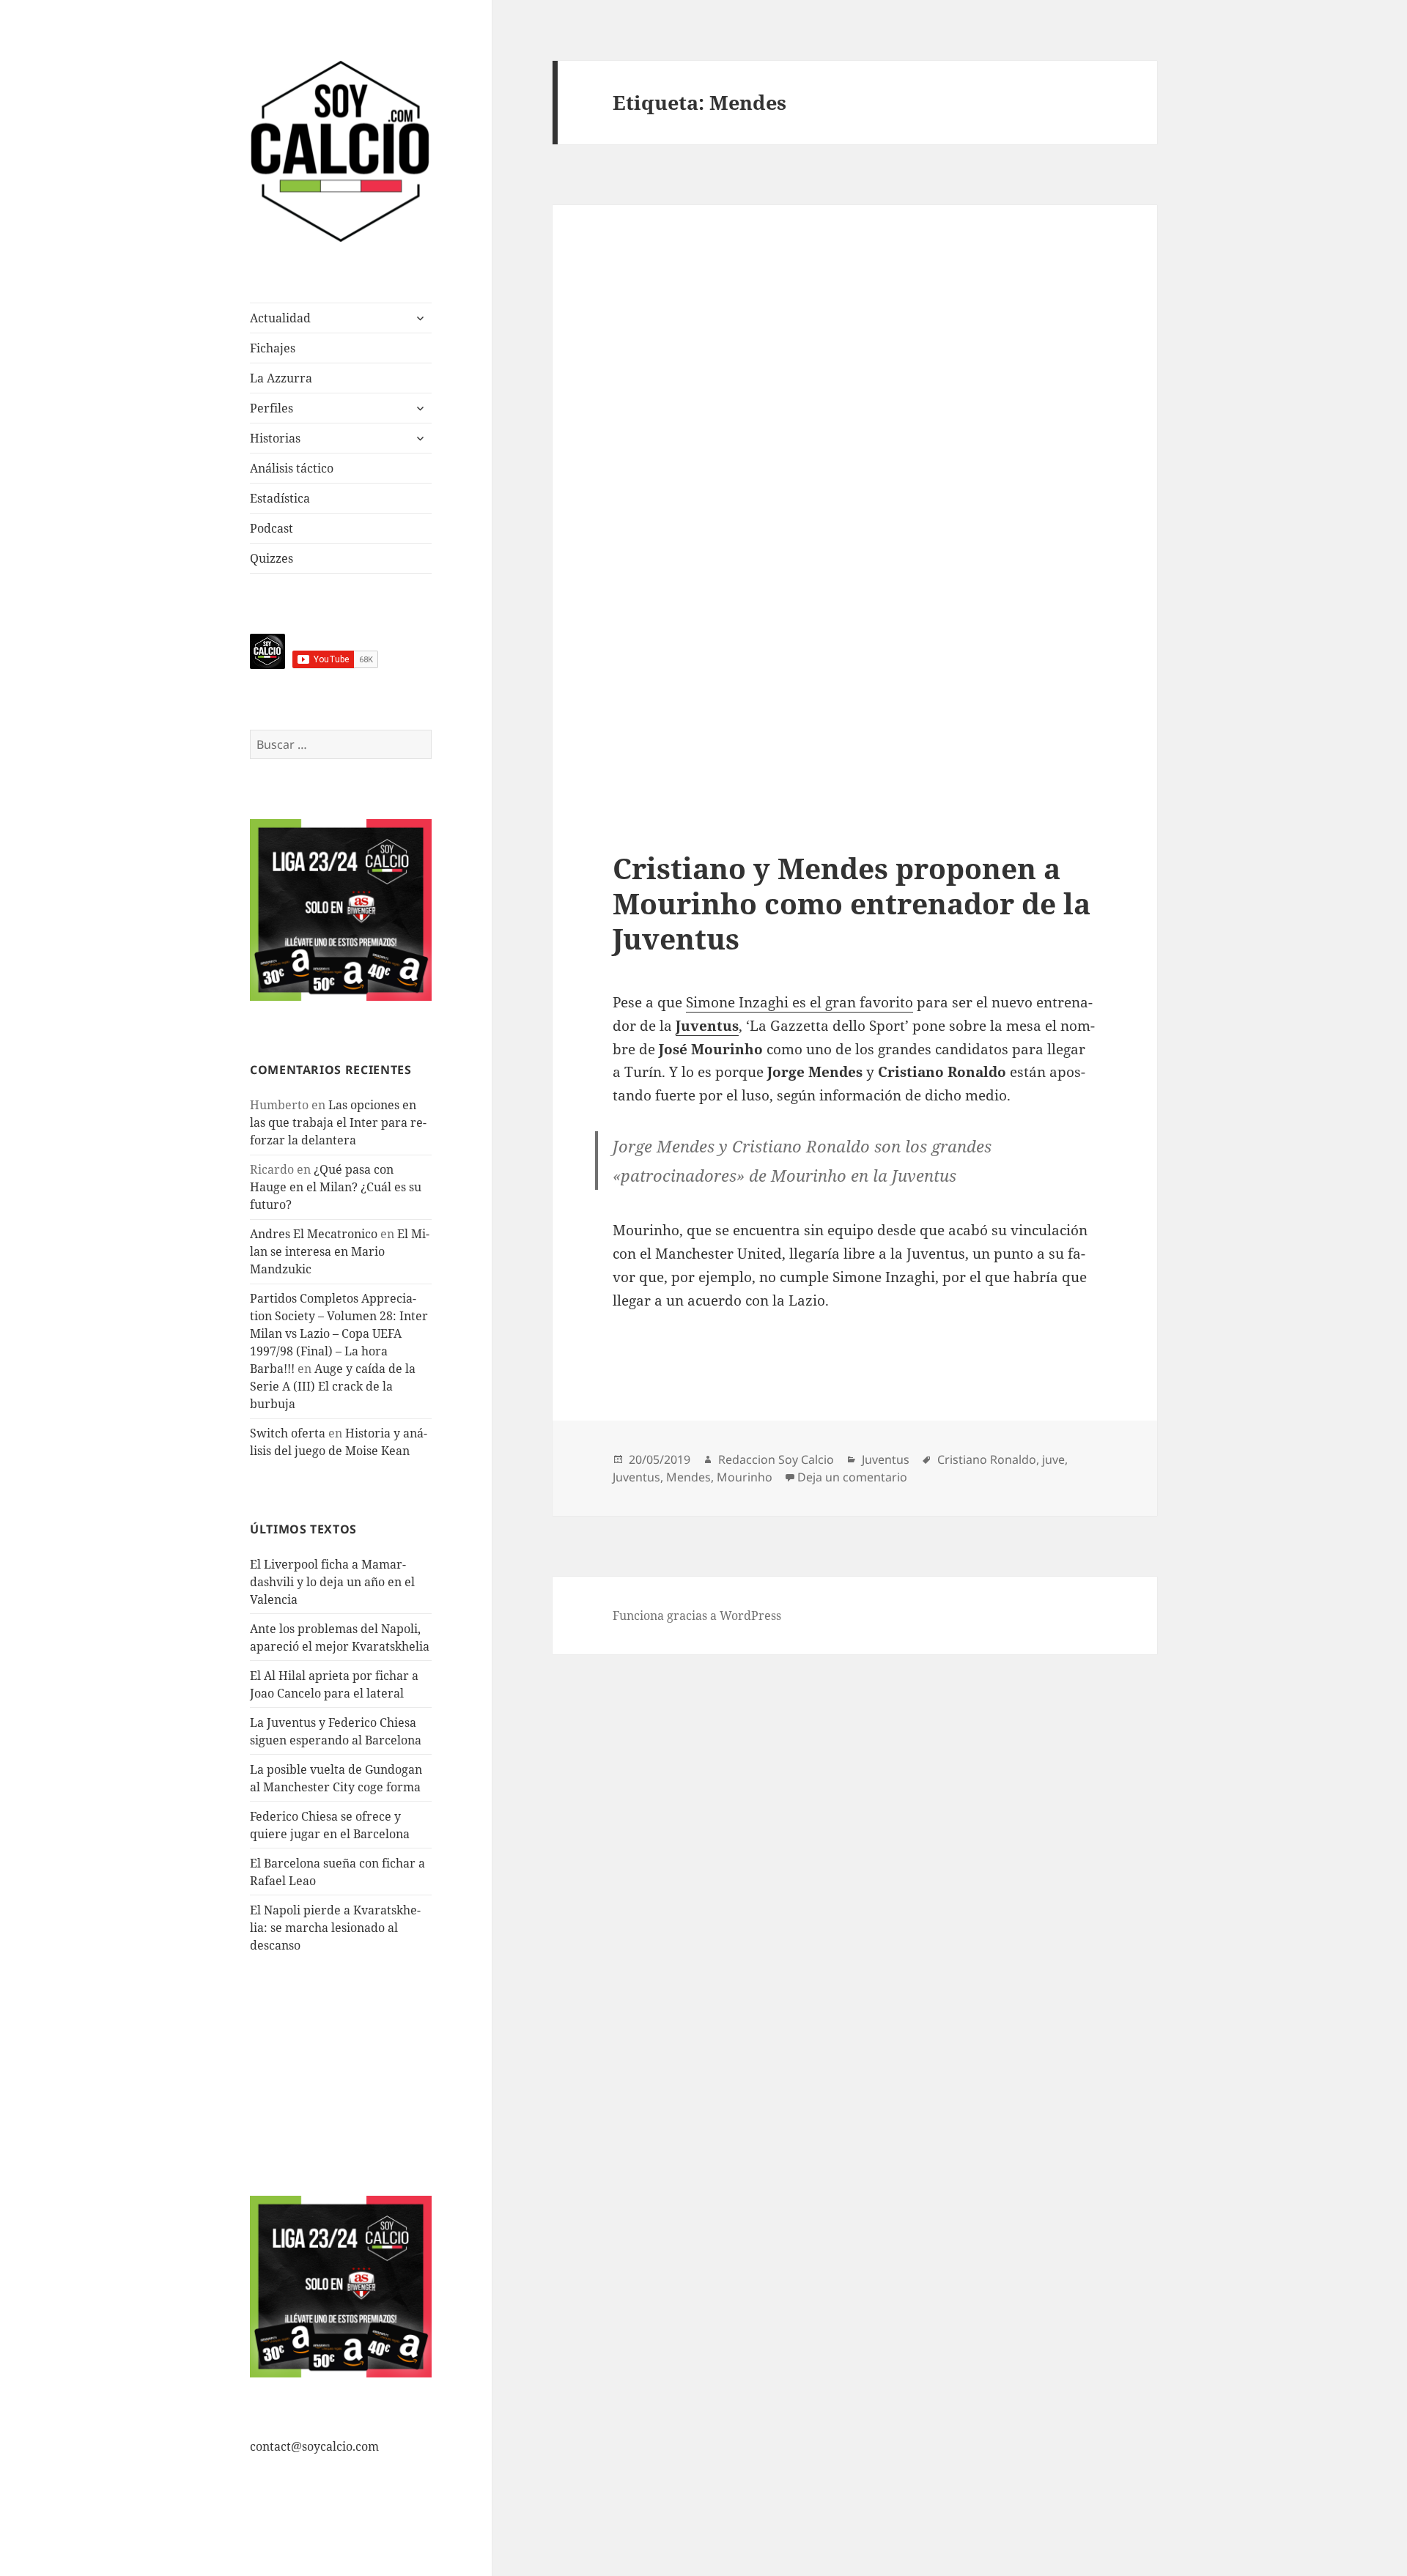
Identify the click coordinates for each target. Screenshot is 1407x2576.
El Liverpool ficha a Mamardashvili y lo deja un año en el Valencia (332, 1582)
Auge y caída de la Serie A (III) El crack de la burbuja (333, 1386)
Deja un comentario (852, 1477)
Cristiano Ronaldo (987, 1459)
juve (1053, 1459)
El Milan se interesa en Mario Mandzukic (340, 1251)
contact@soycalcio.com (314, 2446)
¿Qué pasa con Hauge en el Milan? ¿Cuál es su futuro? (336, 1187)
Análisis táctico (292, 468)
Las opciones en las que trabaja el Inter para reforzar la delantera (338, 1122)
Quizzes (272, 558)
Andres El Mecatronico (314, 1234)
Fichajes (273, 348)
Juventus (886, 1459)
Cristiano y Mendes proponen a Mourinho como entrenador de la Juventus (852, 903)
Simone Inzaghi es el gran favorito (799, 1002)
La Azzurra (281, 378)
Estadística (280, 498)
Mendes (688, 1477)
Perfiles (272, 408)
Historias (275, 438)
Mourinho (745, 1477)
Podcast (272, 528)
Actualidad (280, 318)
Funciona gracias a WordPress (697, 1615)
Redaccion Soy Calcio (776, 1459)
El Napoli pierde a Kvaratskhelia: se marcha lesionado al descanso (335, 1928)
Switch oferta (288, 1433)
